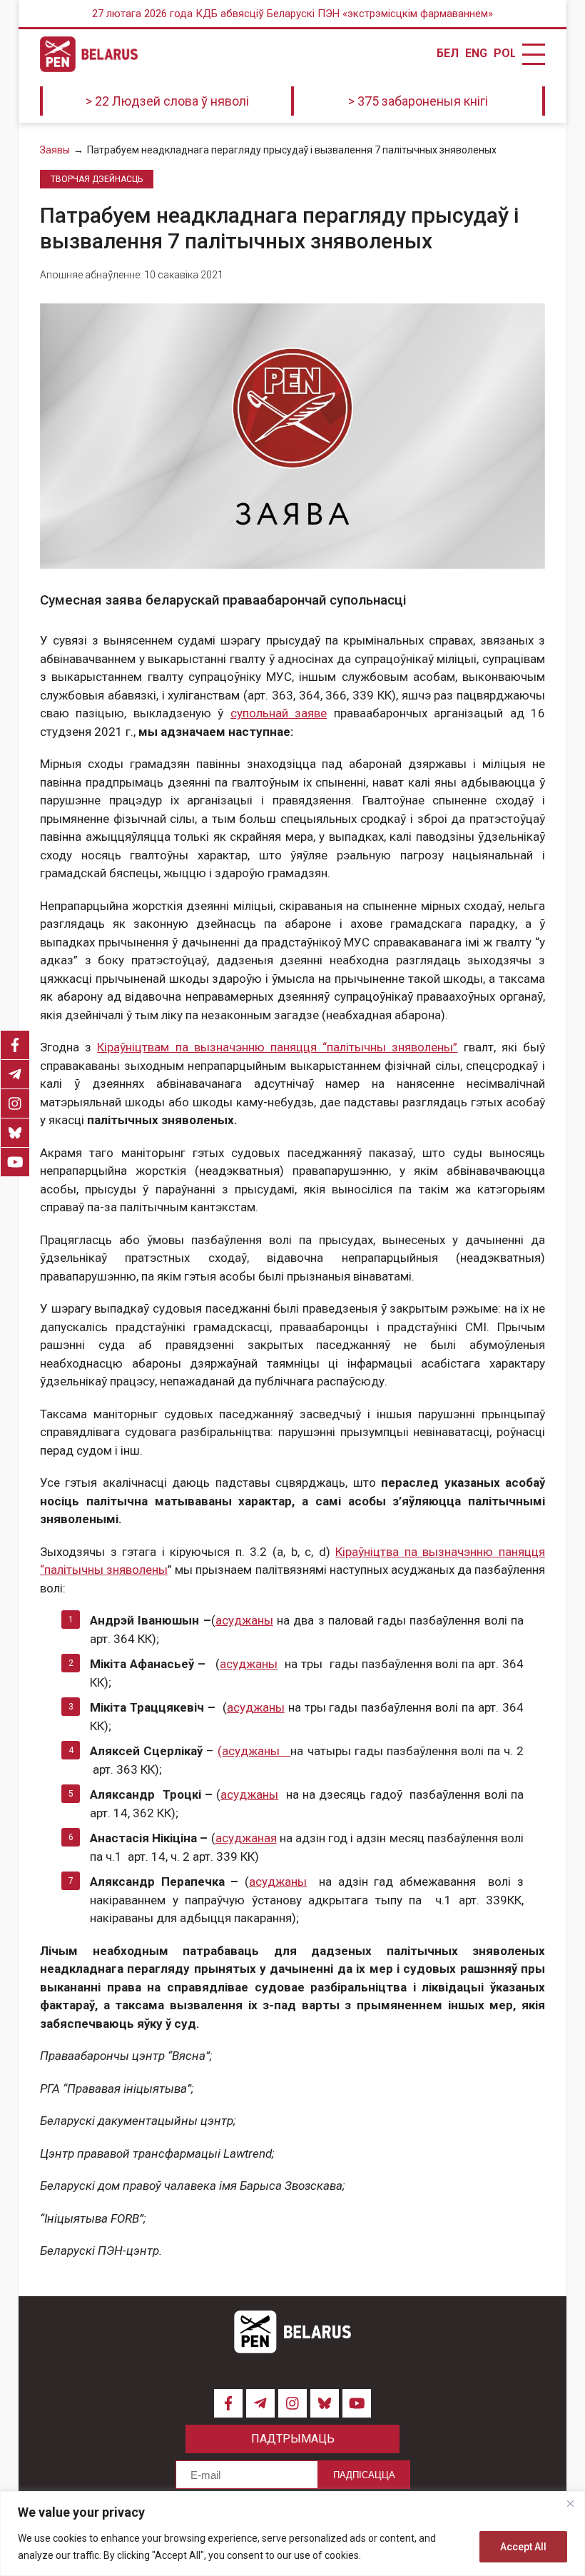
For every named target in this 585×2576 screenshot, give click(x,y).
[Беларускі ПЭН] (89, 54)
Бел (447, 54)
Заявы (55, 150)
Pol (504, 54)
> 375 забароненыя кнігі (418, 101)
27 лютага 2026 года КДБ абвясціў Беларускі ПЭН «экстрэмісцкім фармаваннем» (292, 14)
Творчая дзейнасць (97, 179)
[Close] (570, 2503)
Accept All (523, 2547)
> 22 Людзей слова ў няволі (167, 101)
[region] (292, 2534)
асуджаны (244, 1620)
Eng (476, 54)
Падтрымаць (293, 2439)
